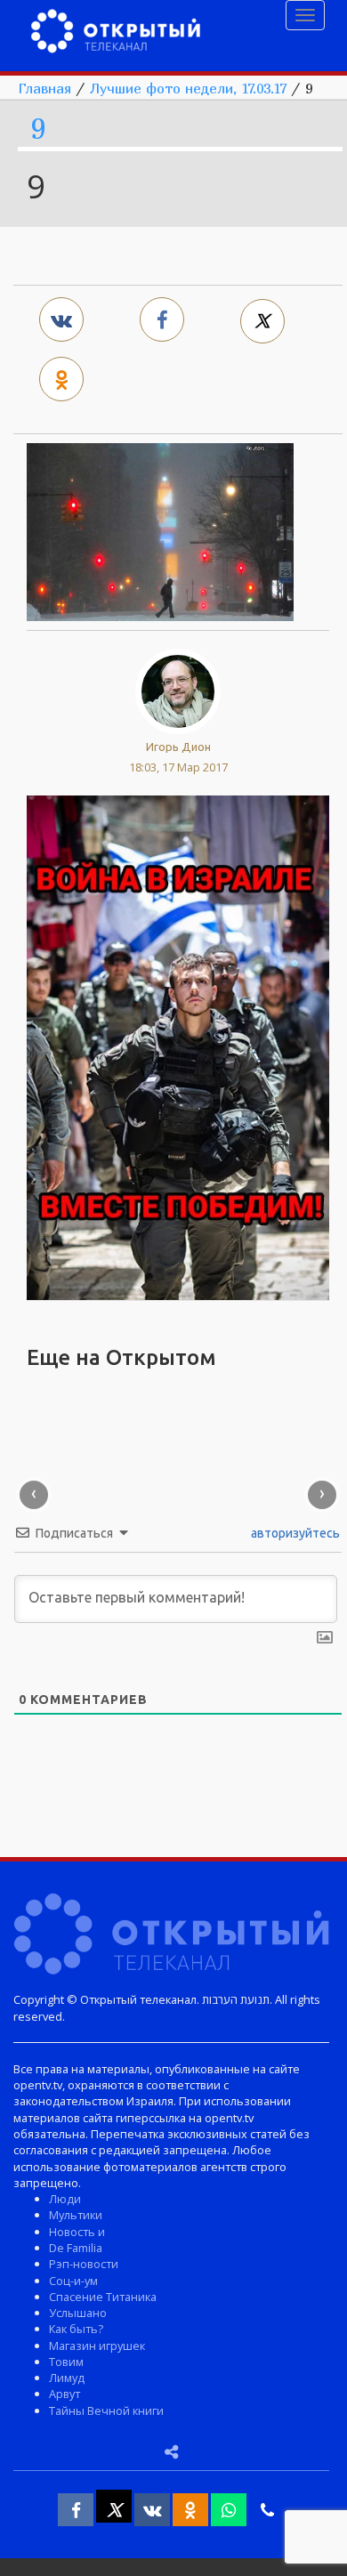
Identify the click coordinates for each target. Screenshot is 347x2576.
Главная (44, 88)
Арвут (65, 2394)
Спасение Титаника (103, 2297)
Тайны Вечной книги (106, 2410)
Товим (66, 2362)
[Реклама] (178, 1046)
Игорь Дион (178, 747)
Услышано (78, 2313)
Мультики (76, 2215)
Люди (65, 2199)
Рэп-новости (84, 2264)
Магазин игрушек (97, 2346)
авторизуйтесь (294, 1533)
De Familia (76, 2248)
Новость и (77, 2232)
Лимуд (67, 2378)
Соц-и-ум (73, 2281)
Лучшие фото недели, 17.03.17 (188, 88)
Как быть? (76, 2329)
